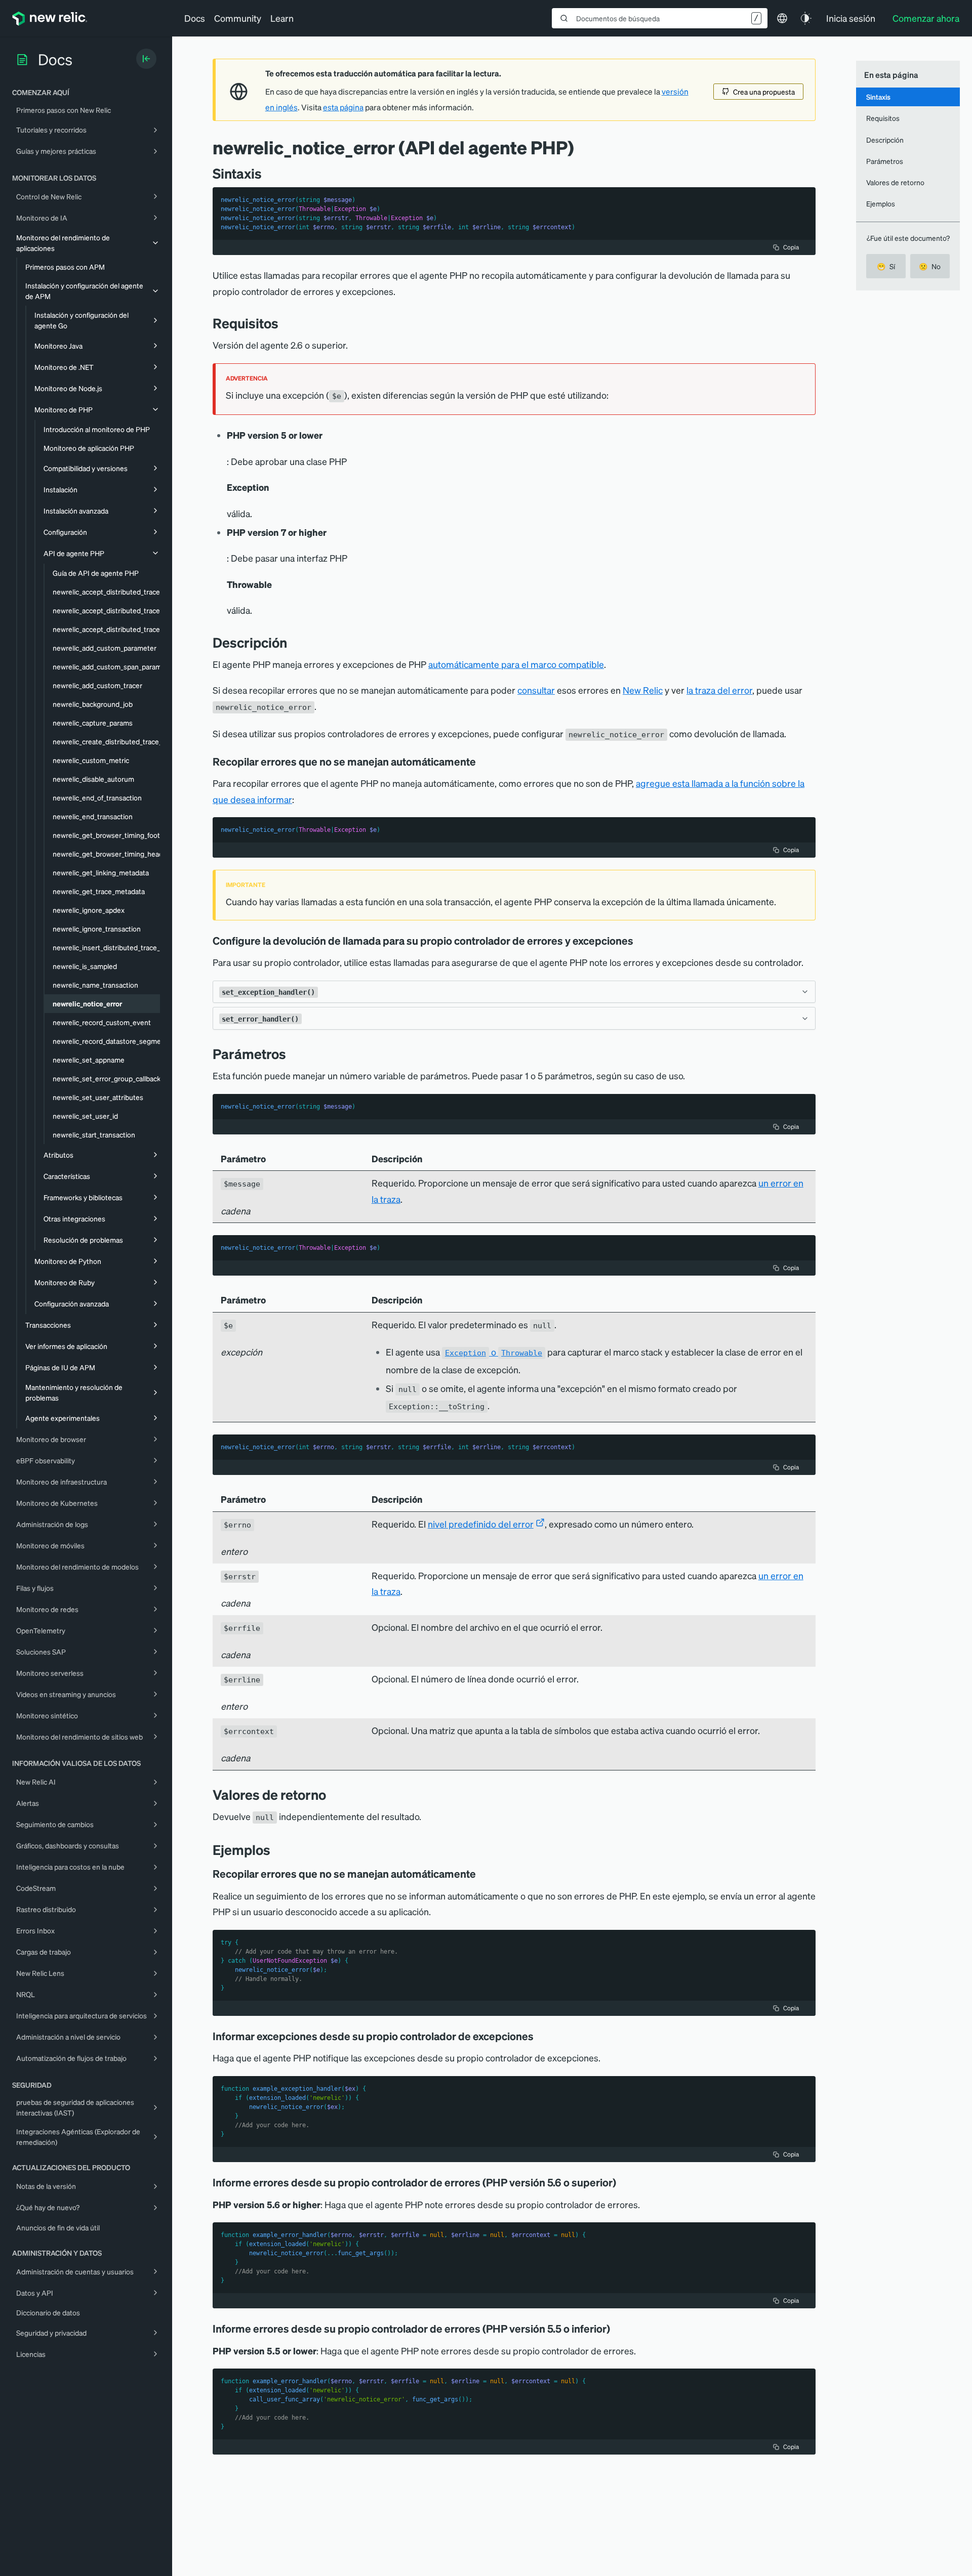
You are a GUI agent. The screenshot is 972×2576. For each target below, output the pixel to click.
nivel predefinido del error (481, 1524)
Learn (282, 18)
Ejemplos (881, 203)
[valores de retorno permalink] (331, 1794)
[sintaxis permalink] (267, 173)
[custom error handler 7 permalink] (617, 2329)
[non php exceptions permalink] (483, 1874)
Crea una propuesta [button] (764, 92)
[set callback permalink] (640, 941)
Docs (195, 18)
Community (238, 18)
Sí (886, 266)
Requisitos (883, 118)
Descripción (885, 140)
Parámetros (885, 161)
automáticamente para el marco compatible (516, 664)
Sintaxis (878, 97)
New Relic (643, 690)
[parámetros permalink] (291, 1054)
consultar (536, 690)
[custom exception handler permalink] (541, 2036)
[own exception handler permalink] (483, 762)
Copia (791, 247)
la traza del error (719, 690)
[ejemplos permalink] (275, 1850)
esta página (343, 107)
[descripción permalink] (292, 642)
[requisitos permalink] (283, 323)
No (930, 266)
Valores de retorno (895, 182)
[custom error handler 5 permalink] (623, 2182)
